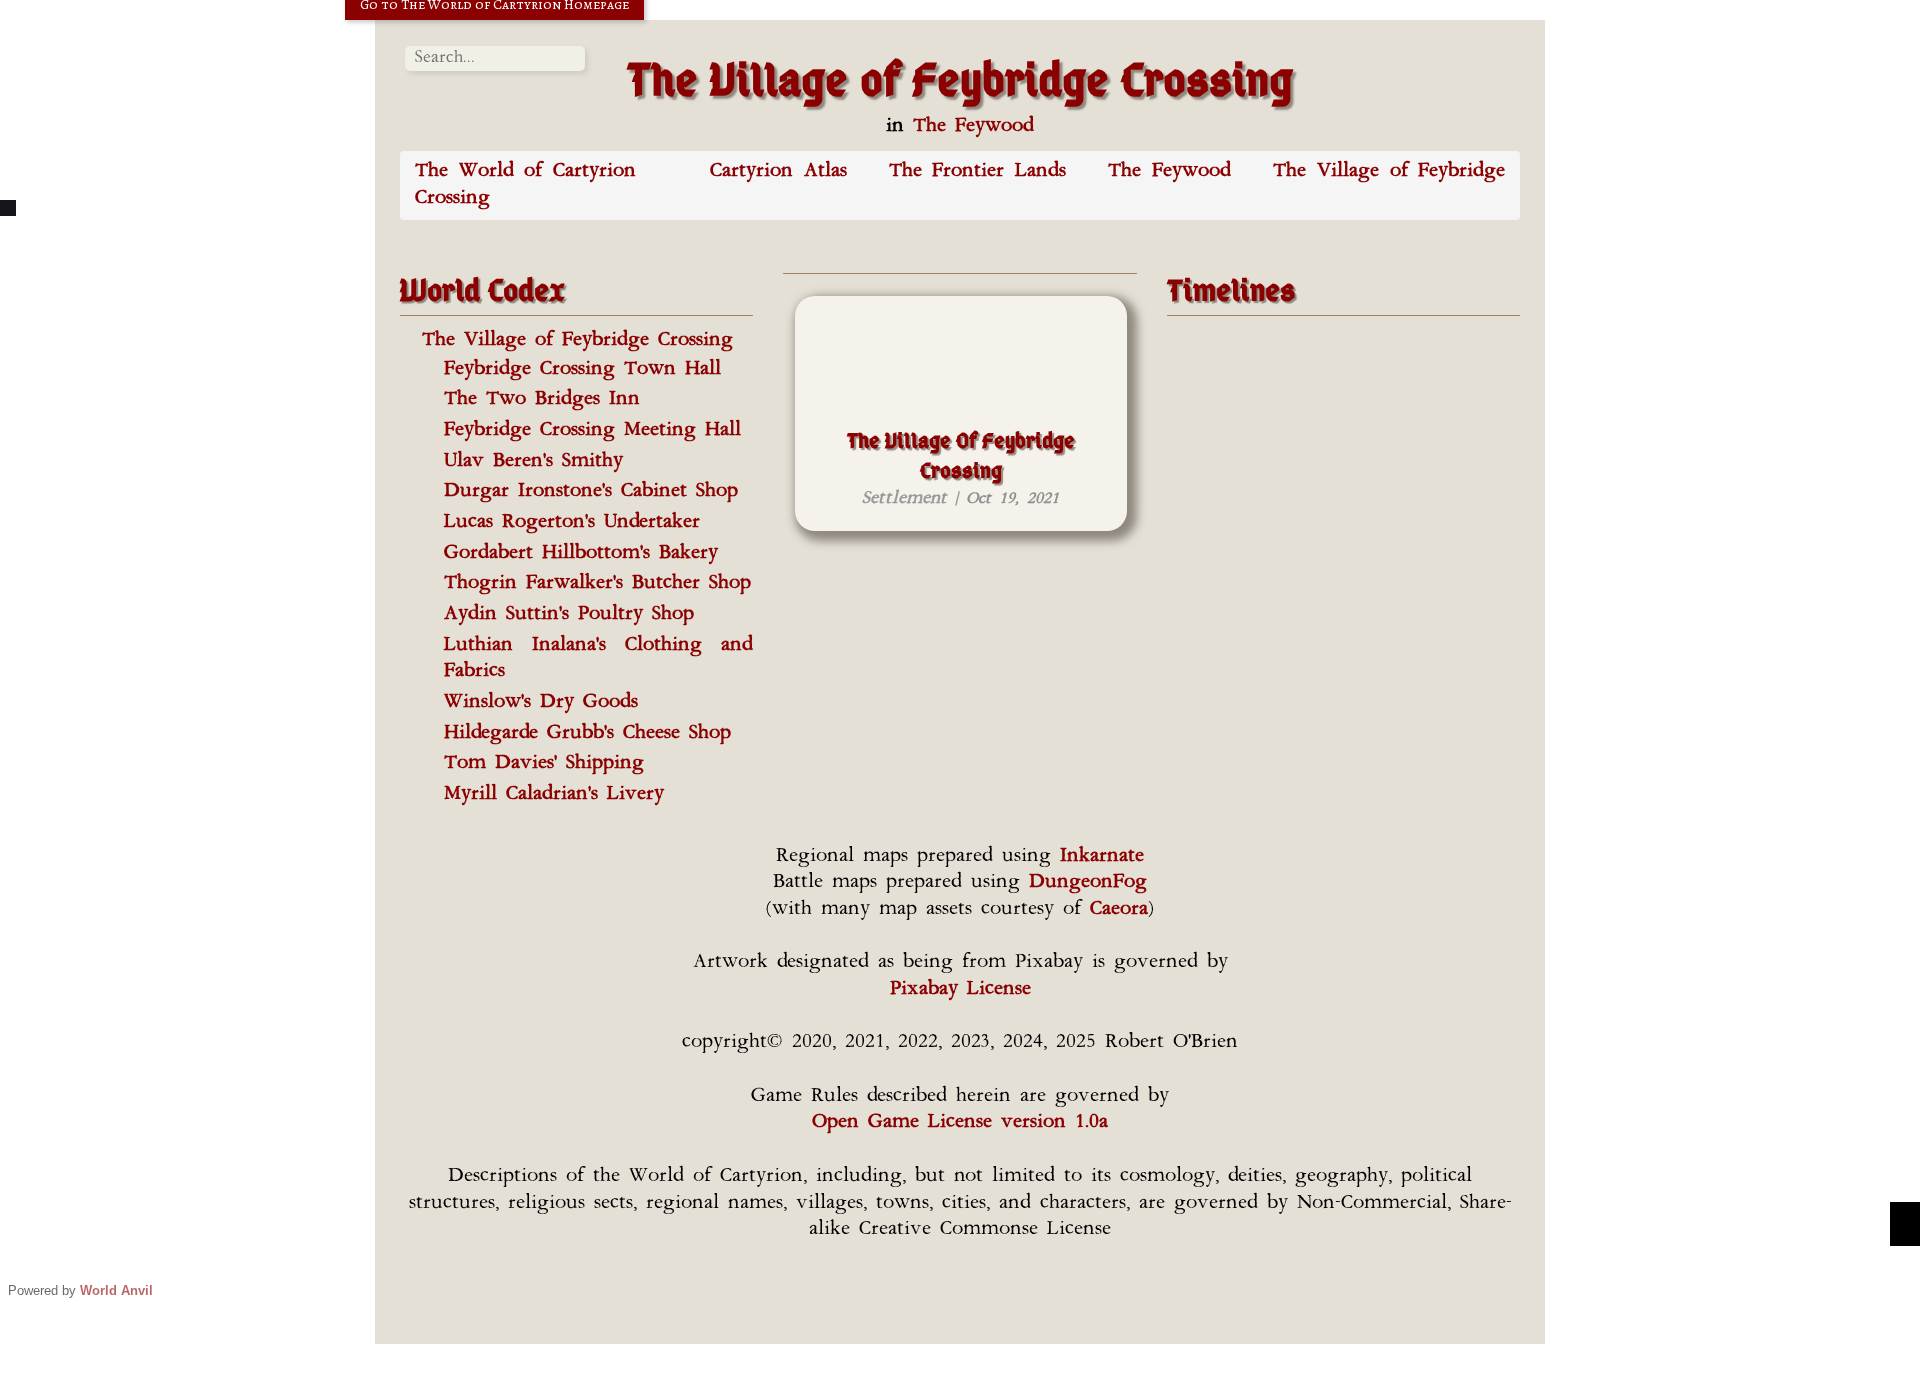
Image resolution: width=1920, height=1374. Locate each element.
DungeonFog (1088, 882)
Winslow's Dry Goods (541, 702)
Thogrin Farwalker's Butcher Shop (597, 583)
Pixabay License (960, 989)
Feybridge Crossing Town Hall (582, 369)
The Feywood (973, 126)
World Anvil (116, 1290)
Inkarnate (1102, 856)
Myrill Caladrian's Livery (554, 794)
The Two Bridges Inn (542, 399)
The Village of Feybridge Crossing (577, 340)
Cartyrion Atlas (778, 171)
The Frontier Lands (977, 171)
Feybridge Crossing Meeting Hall (592, 430)
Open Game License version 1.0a (960, 1122)
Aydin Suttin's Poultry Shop (569, 614)
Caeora (1119, 909)
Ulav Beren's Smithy (533, 461)
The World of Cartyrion (525, 171)
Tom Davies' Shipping (544, 763)
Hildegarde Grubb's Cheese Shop (587, 733)
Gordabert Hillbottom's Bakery (581, 553)
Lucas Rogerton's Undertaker (572, 522)
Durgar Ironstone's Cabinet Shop (591, 491)
